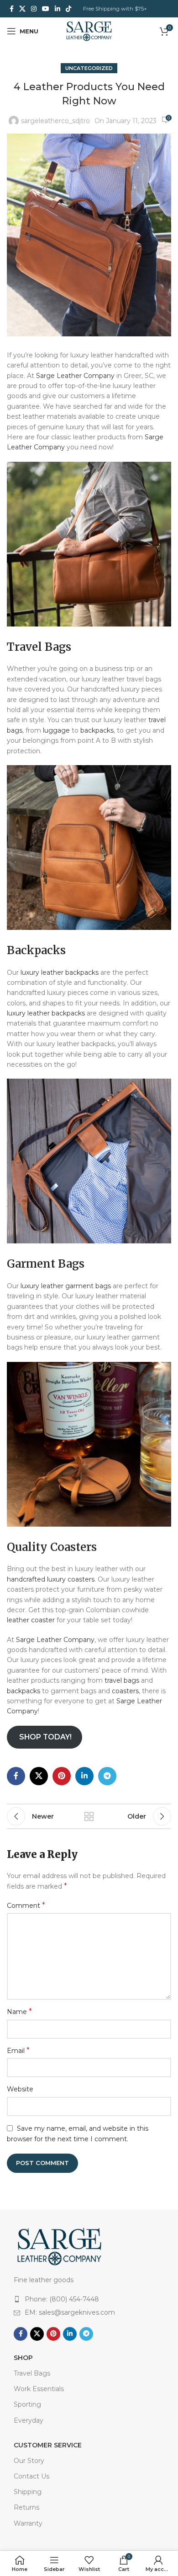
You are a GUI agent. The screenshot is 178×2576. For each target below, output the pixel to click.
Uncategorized (89, 68)
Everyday (29, 2420)
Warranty (28, 2523)
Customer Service (48, 2445)
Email (18, 2050)
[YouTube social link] (46, 9)
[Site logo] (89, 31)
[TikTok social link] (68, 9)
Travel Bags (32, 2373)
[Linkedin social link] (58, 9)
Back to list (89, 1816)
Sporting (27, 2404)
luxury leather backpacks (60, 972)
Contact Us (31, 2476)
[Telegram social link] (107, 1776)
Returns (26, 2507)
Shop (23, 2358)
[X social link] (22, 9)
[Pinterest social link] (62, 1776)
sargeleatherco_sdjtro (55, 121)
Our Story (29, 2461)
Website (20, 2089)
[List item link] (89, 2299)
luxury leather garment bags (66, 1286)
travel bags (122, 1680)
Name (19, 2012)
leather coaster (31, 1620)
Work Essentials (39, 2389)
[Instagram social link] (34, 9)
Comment (26, 1905)
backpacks (97, 730)
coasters (125, 1691)
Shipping (28, 2492)
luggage (56, 730)
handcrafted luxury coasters (51, 1579)
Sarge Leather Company (75, 376)
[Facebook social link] (12, 9)
